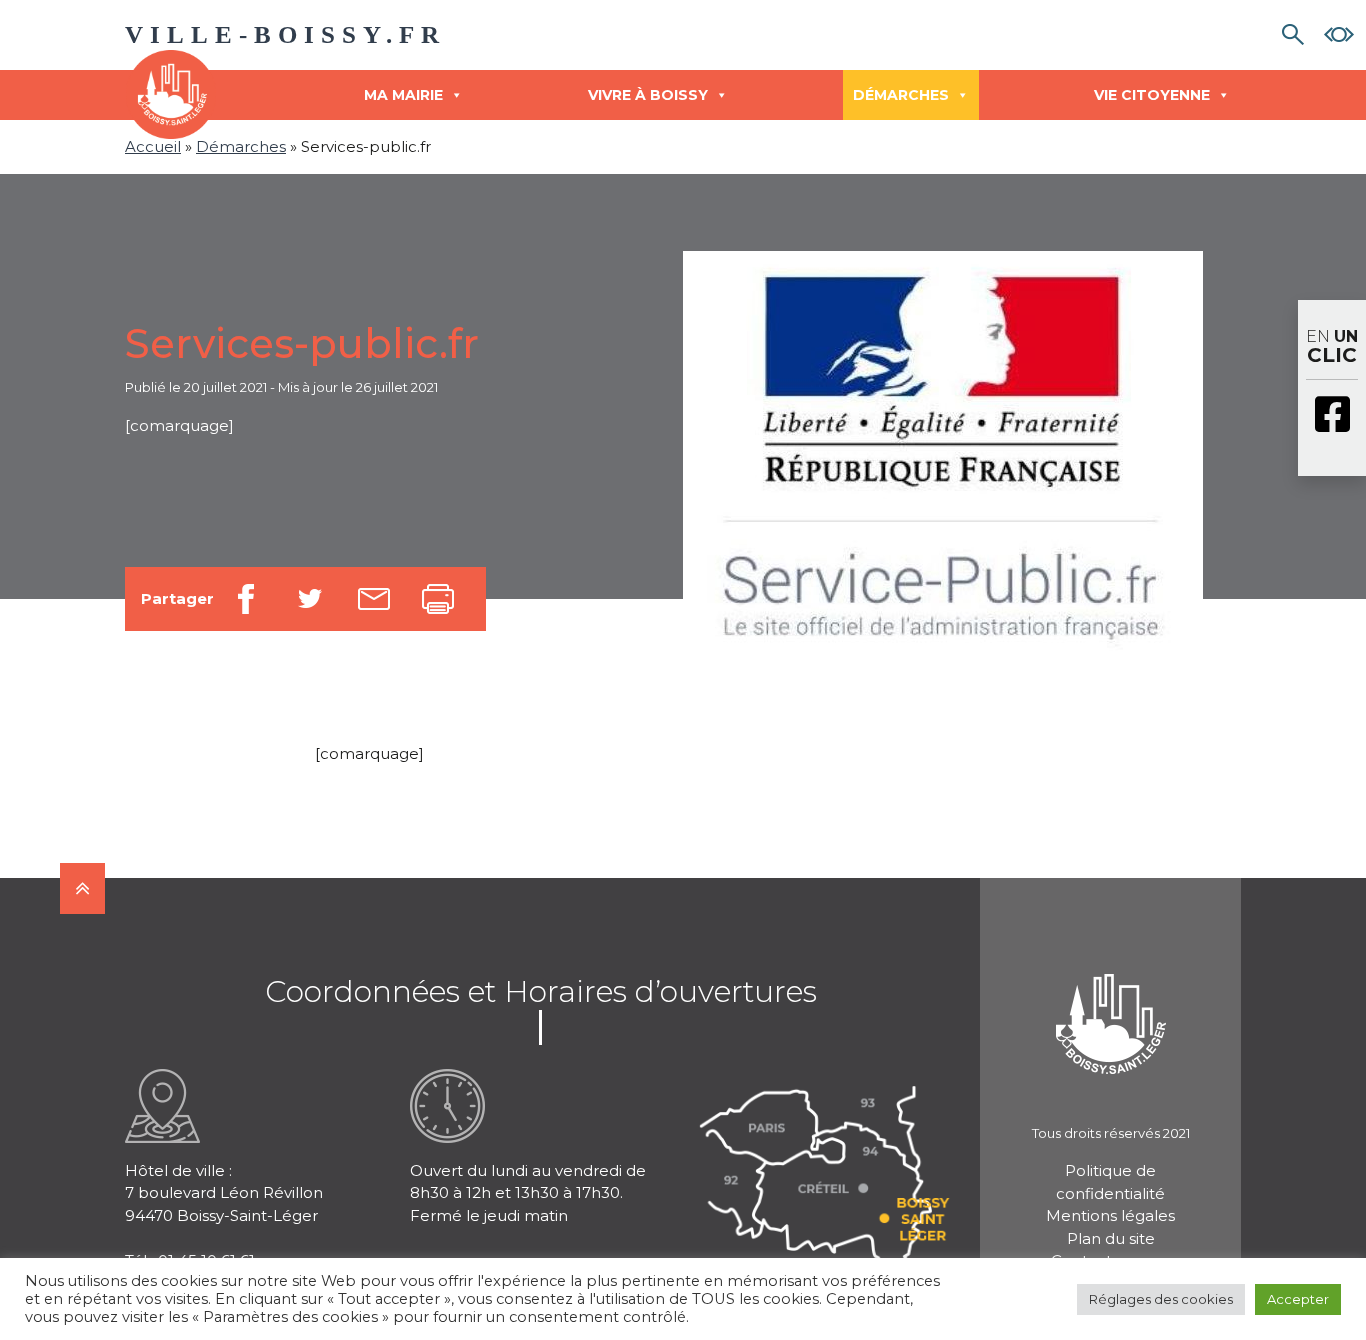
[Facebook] (1332, 416)
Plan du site (1111, 1238)
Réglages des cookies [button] (1161, 1299)
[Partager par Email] (374, 599)
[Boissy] (1111, 997)
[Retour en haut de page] (82, 888)
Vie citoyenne (1152, 95)
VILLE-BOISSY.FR (285, 34)
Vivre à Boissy (648, 95)
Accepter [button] (1298, 1299)
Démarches (901, 95)
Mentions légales (1110, 1215)
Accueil (153, 146)
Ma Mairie (403, 95)
